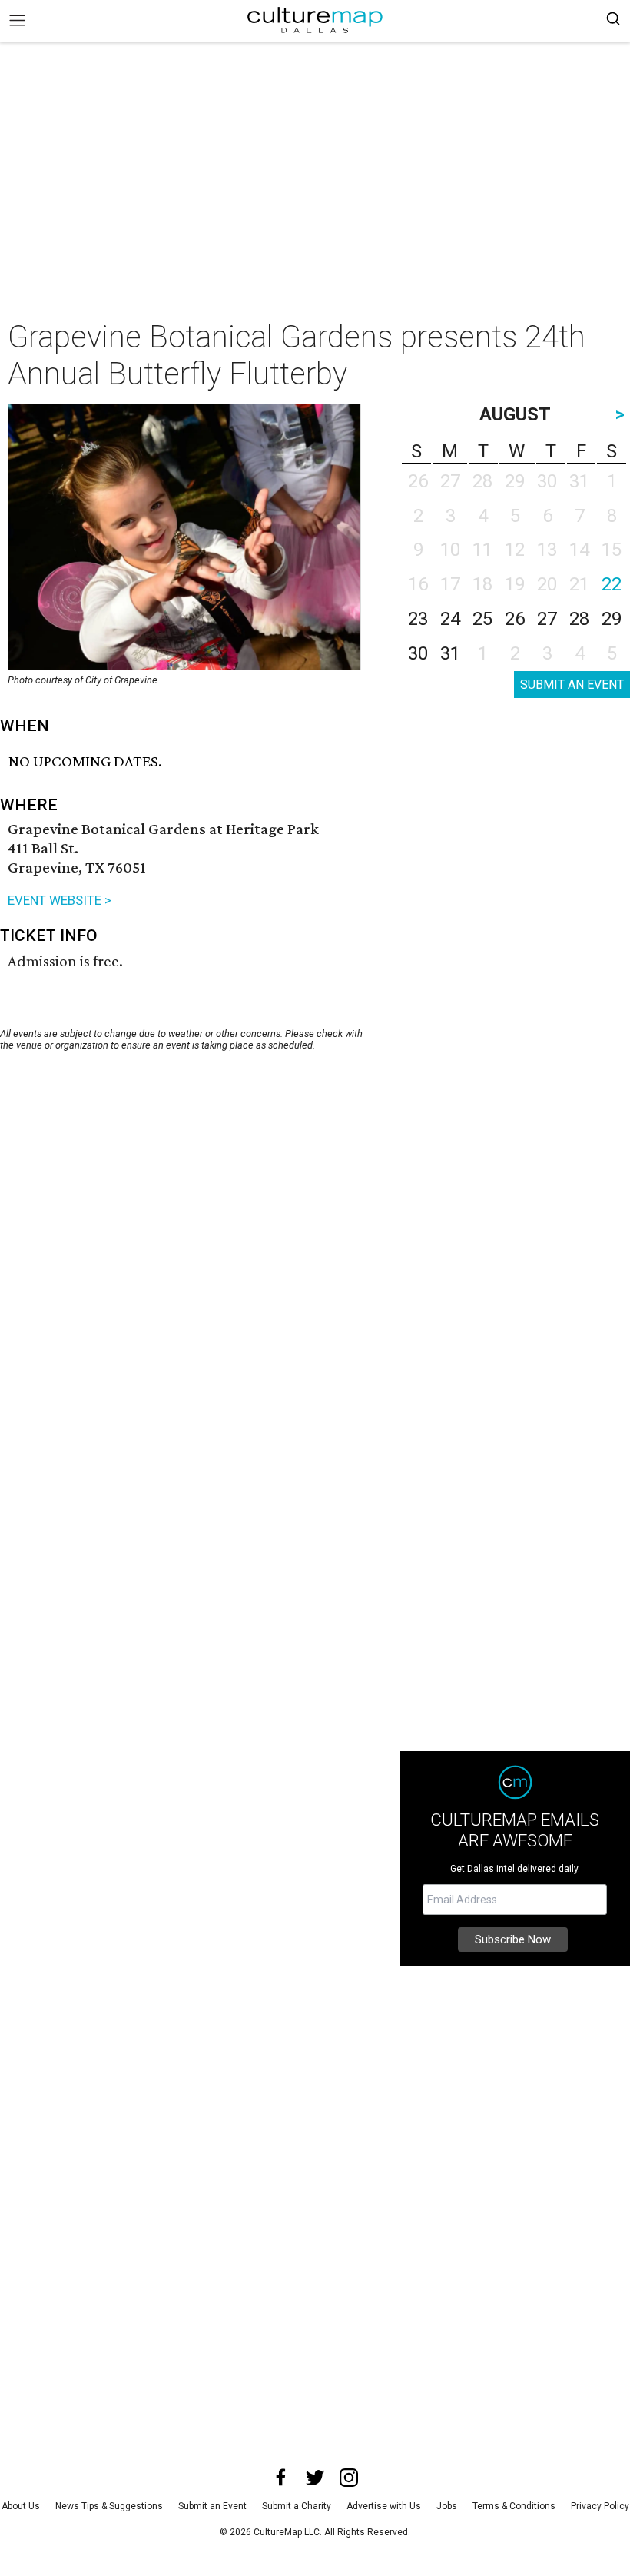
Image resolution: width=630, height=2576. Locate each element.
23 (418, 619)
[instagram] (349, 2478)
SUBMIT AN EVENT (572, 685)
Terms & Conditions (514, 2506)
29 (612, 619)
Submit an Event (212, 2506)
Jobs (447, 2506)
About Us (21, 2506)
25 (482, 619)
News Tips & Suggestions (109, 2506)
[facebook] (281, 2478)
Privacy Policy (600, 2506)
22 (612, 584)
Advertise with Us (384, 2506)
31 (450, 653)
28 (579, 619)
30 (418, 653)
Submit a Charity (297, 2506)
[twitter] (315, 2478)
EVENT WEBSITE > (60, 900)
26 (515, 619)
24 (450, 619)
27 (547, 619)
